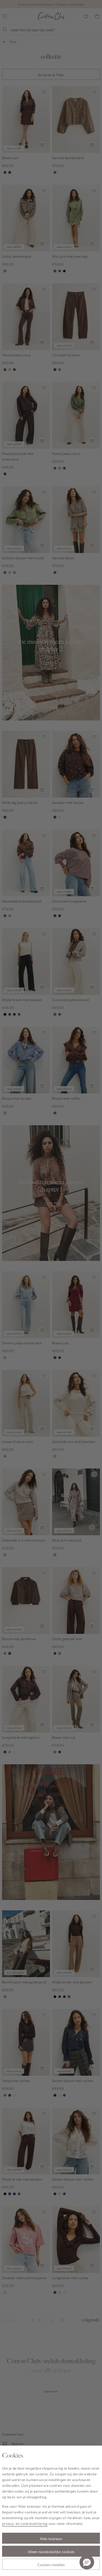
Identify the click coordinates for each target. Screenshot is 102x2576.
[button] (87, 2562)
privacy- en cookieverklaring (25, 2523)
